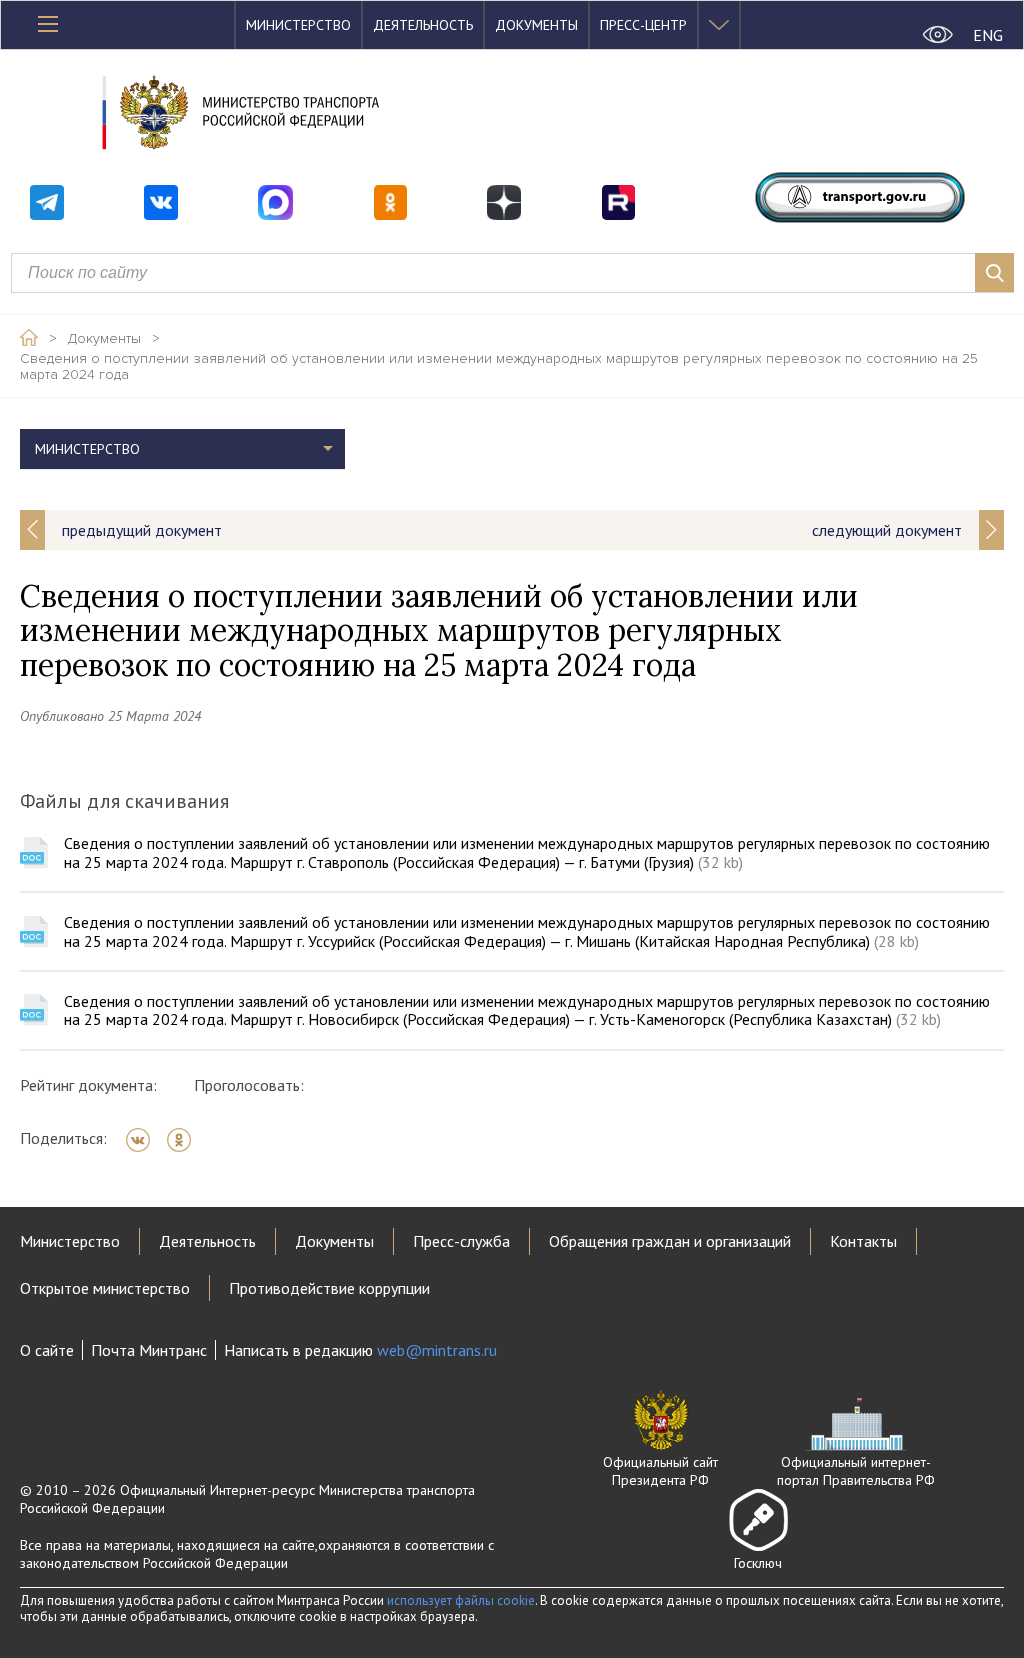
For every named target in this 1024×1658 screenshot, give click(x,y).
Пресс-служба (461, 1241)
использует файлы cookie (461, 1600)
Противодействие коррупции (329, 1288)
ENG (988, 35)
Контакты (863, 1241)
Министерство (298, 25)
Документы (536, 25)
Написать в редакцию (360, 1350)
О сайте (47, 1350)
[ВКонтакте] (144, 1140)
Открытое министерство (105, 1288)
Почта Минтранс (149, 1350)
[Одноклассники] (185, 1140)
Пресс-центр (643, 25)
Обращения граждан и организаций (670, 1241)
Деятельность (423, 25)
